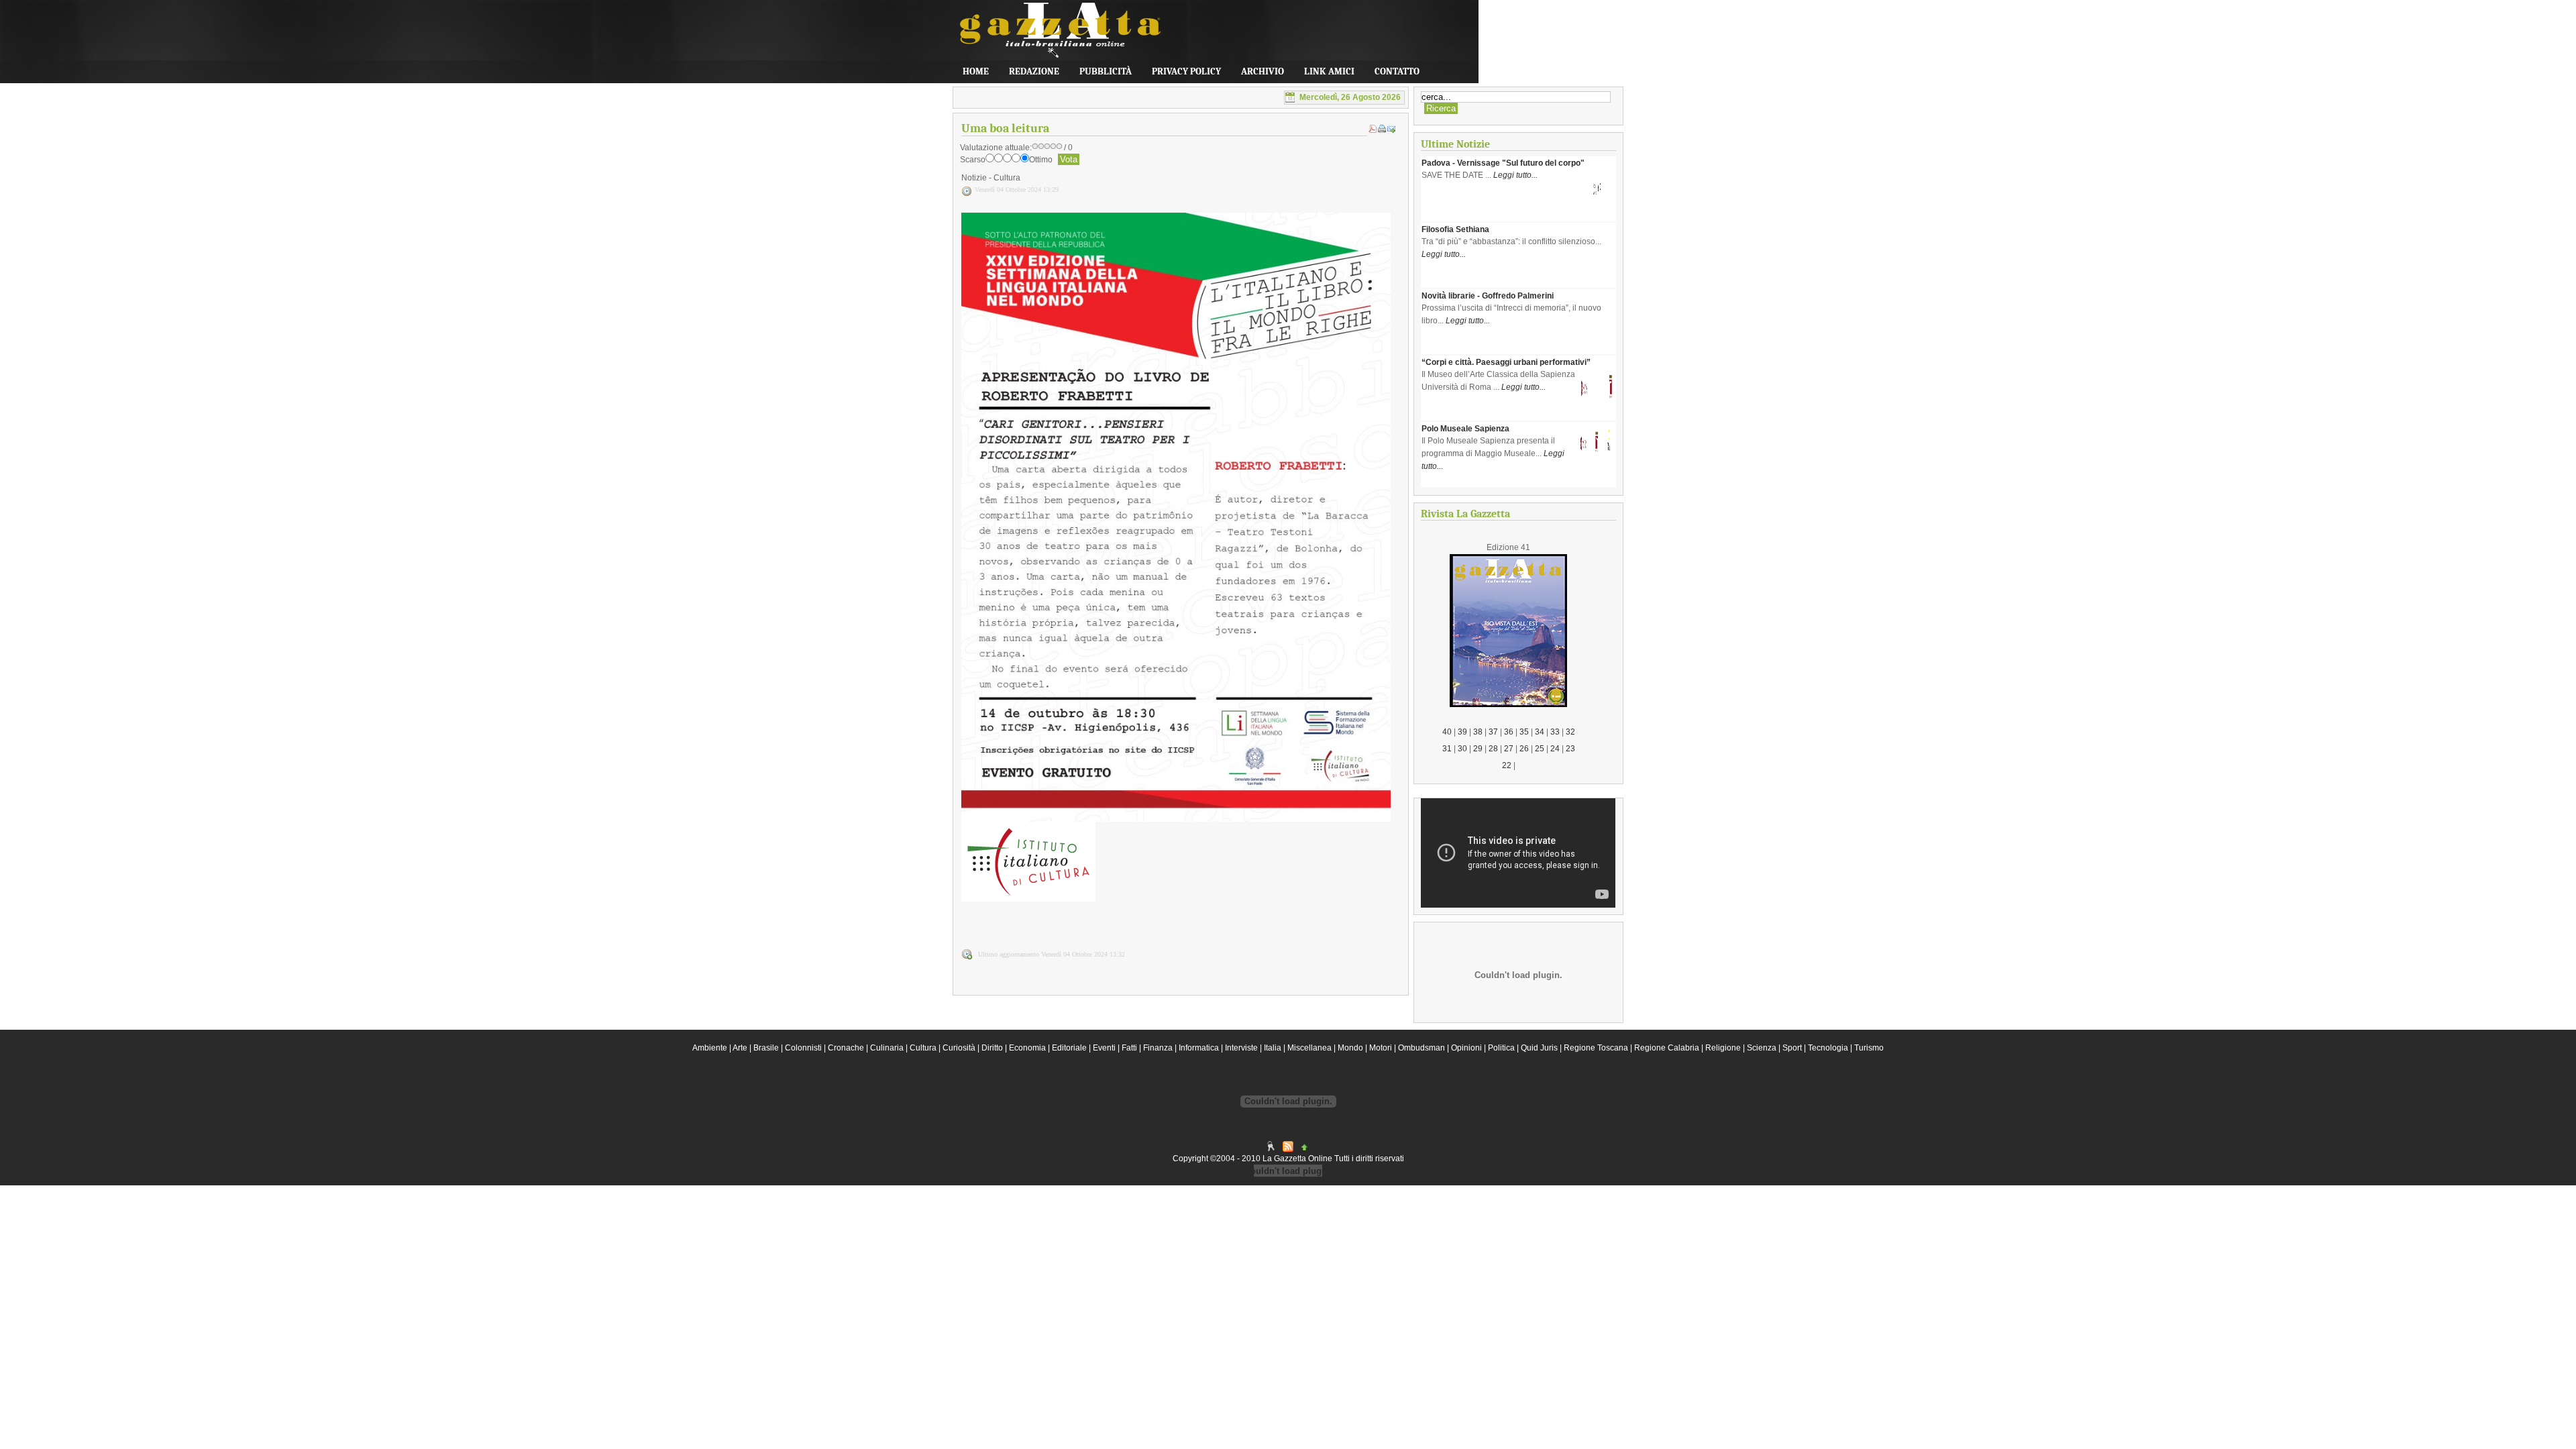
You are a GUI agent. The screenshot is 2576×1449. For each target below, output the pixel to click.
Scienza (1762, 1048)
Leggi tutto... (1515, 175)
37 (1493, 732)
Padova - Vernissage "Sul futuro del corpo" (1503, 163)
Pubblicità (1106, 71)
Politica (1501, 1048)
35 (1524, 732)
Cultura (923, 1048)
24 (1555, 749)
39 (1462, 732)
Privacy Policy (1186, 71)
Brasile (766, 1048)
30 (1462, 749)
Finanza (1158, 1048)
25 (1540, 749)
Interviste (1241, 1048)
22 (1507, 765)
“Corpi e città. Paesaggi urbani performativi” (1506, 362)
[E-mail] (1391, 130)
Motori (1381, 1048)
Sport (1792, 1048)
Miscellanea (1309, 1048)
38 (1478, 732)
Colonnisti (803, 1048)
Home (976, 71)
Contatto (1397, 71)
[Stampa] (1382, 130)
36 (1509, 732)
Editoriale (1069, 1048)
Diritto (992, 1048)
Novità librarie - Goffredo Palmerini (1488, 296)
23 (1570, 749)
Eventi (1104, 1048)
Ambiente (710, 1048)
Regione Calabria (1667, 1048)
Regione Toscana (1596, 1048)
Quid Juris (1539, 1048)
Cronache (846, 1048)
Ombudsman (1421, 1048)
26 (1524, 749)
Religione (1723, 1048)
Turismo (1869, 1048)
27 (1509, 749)
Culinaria (887, 1048)
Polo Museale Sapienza (1465, 429)
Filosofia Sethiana (1455, 229)
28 (1493, 749)
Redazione (1034, 71)
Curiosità (959, 1048)
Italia (1273, 1048)
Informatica (1199, 1048)
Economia (1027, 1048)
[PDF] (1373, 130)
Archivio (1263, 71)
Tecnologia (1828, 1048)
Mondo (1350, 1048)
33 (1555, 732)
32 (1570, 732)
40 (1447, 732)
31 (1447, 749)
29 (1478, 749)
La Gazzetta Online (1053, 37)
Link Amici (1329, 71)
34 (1540, 732)
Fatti (1129, 1048)
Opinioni (1466, 1048)
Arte (740, 1048)
